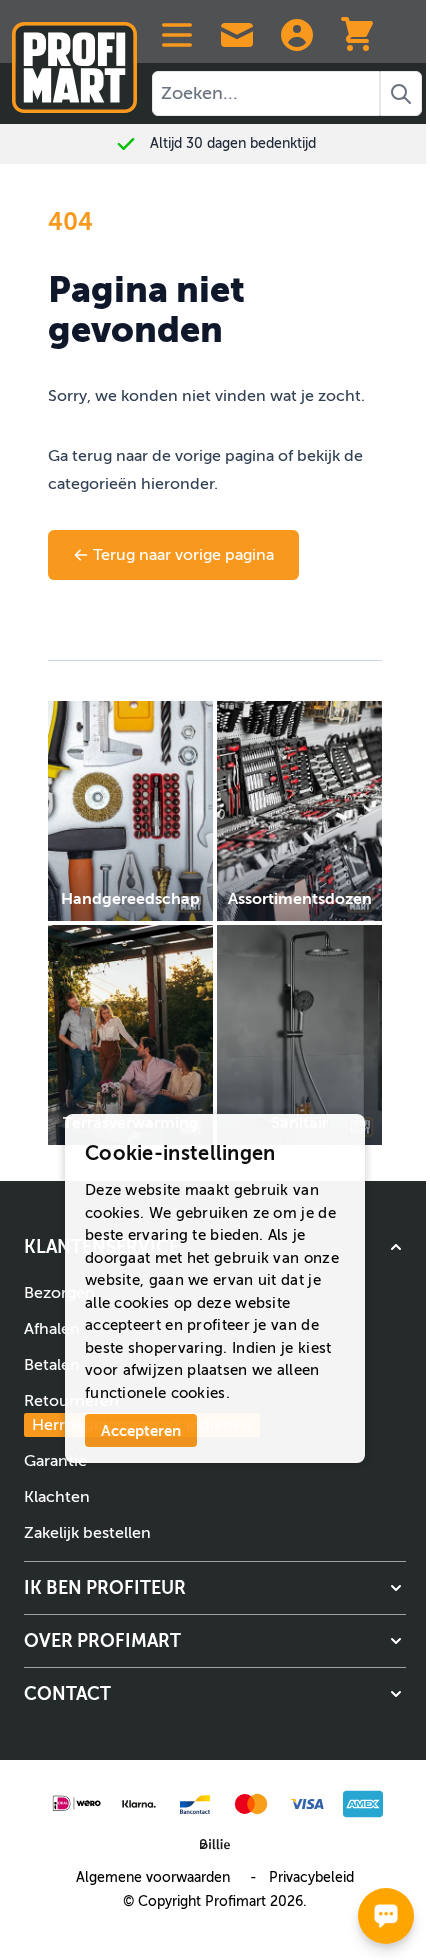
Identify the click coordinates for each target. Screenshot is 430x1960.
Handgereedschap (130, 899)
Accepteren (141, 1430)
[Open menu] (177, 35)
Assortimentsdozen (300, 899)
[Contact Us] (237, 35)
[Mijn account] (297, 35)
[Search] (401, 93)
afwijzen (153, 1370)
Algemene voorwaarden (153, 1877)
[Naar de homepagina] (74, 59)
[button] (215, 1588)
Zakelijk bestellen (87, 1533)
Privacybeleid (311, 1877)
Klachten (57, 1497)
